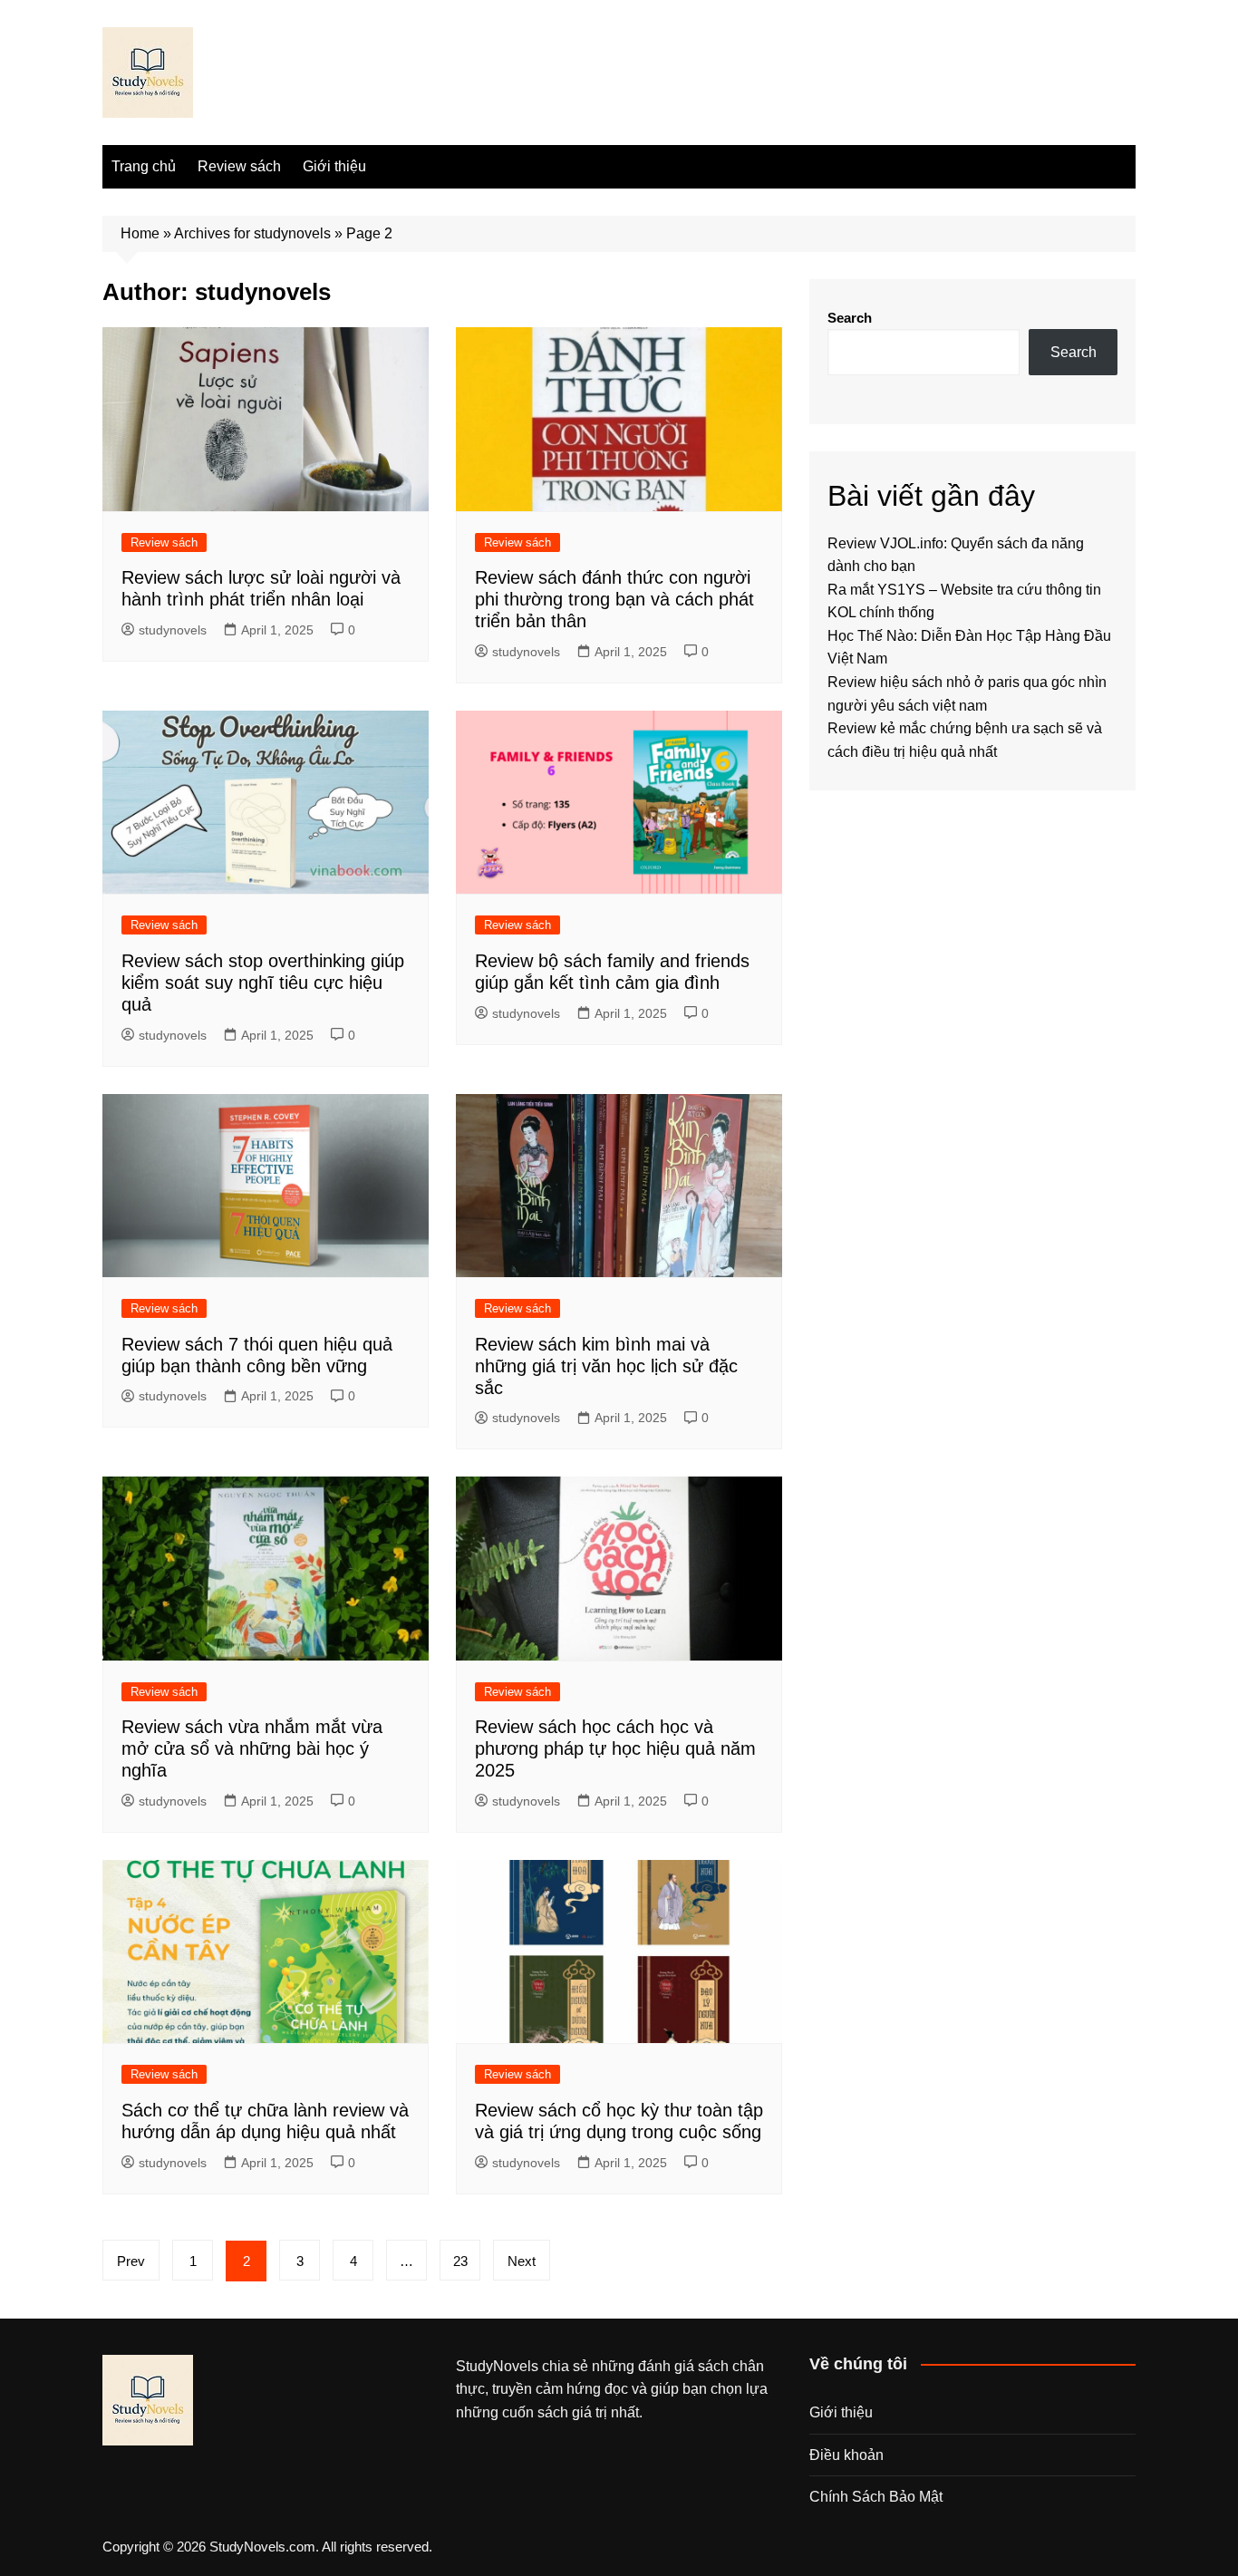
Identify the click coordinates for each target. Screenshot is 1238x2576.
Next (522, 2261)
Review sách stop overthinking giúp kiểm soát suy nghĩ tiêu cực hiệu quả (263, 983)
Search (850, 318)
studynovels (173, 630)
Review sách (239, 166)
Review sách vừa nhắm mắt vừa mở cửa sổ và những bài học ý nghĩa (252, 1748)
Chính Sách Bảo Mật (876, 2497)
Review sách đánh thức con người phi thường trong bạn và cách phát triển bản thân (614, 599)
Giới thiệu (334, 166)
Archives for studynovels (252, 233)
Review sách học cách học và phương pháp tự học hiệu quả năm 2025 (615, 1748)
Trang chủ (144, 166)
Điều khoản (846, 2455)
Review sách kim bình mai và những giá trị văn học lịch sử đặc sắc (606, 1366)
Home (140, 233)
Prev (131, 2261)
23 (460, 2261)
